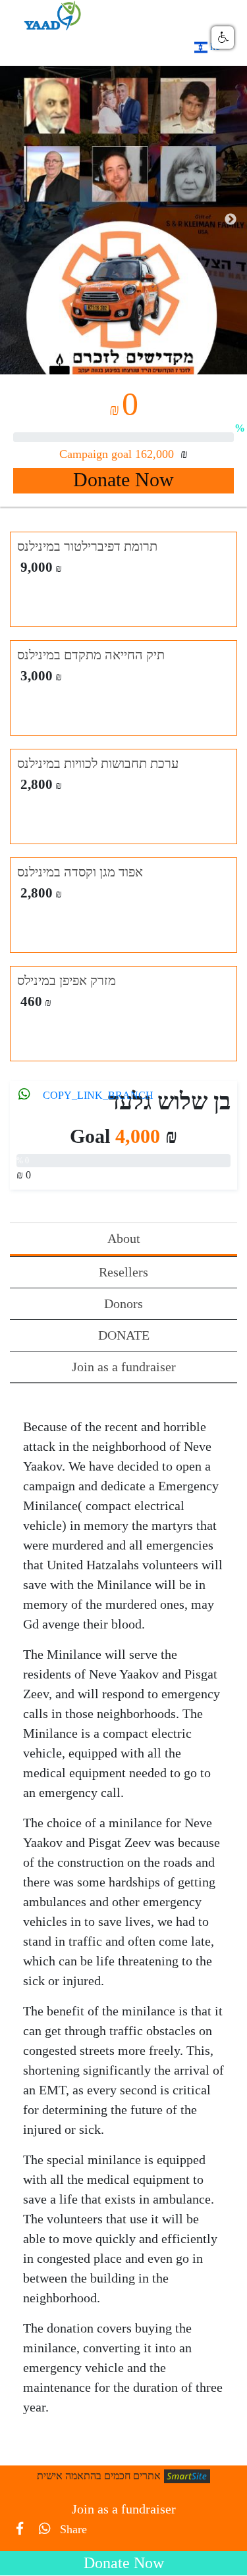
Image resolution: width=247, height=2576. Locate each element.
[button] (223, 38)
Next (231, 220)
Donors (123, 1303)
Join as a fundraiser (124, 1367)
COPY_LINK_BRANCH (98, 1095)
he (214, 46)
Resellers (123, 1272)
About (124, 1238)
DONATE (124, 1335)
